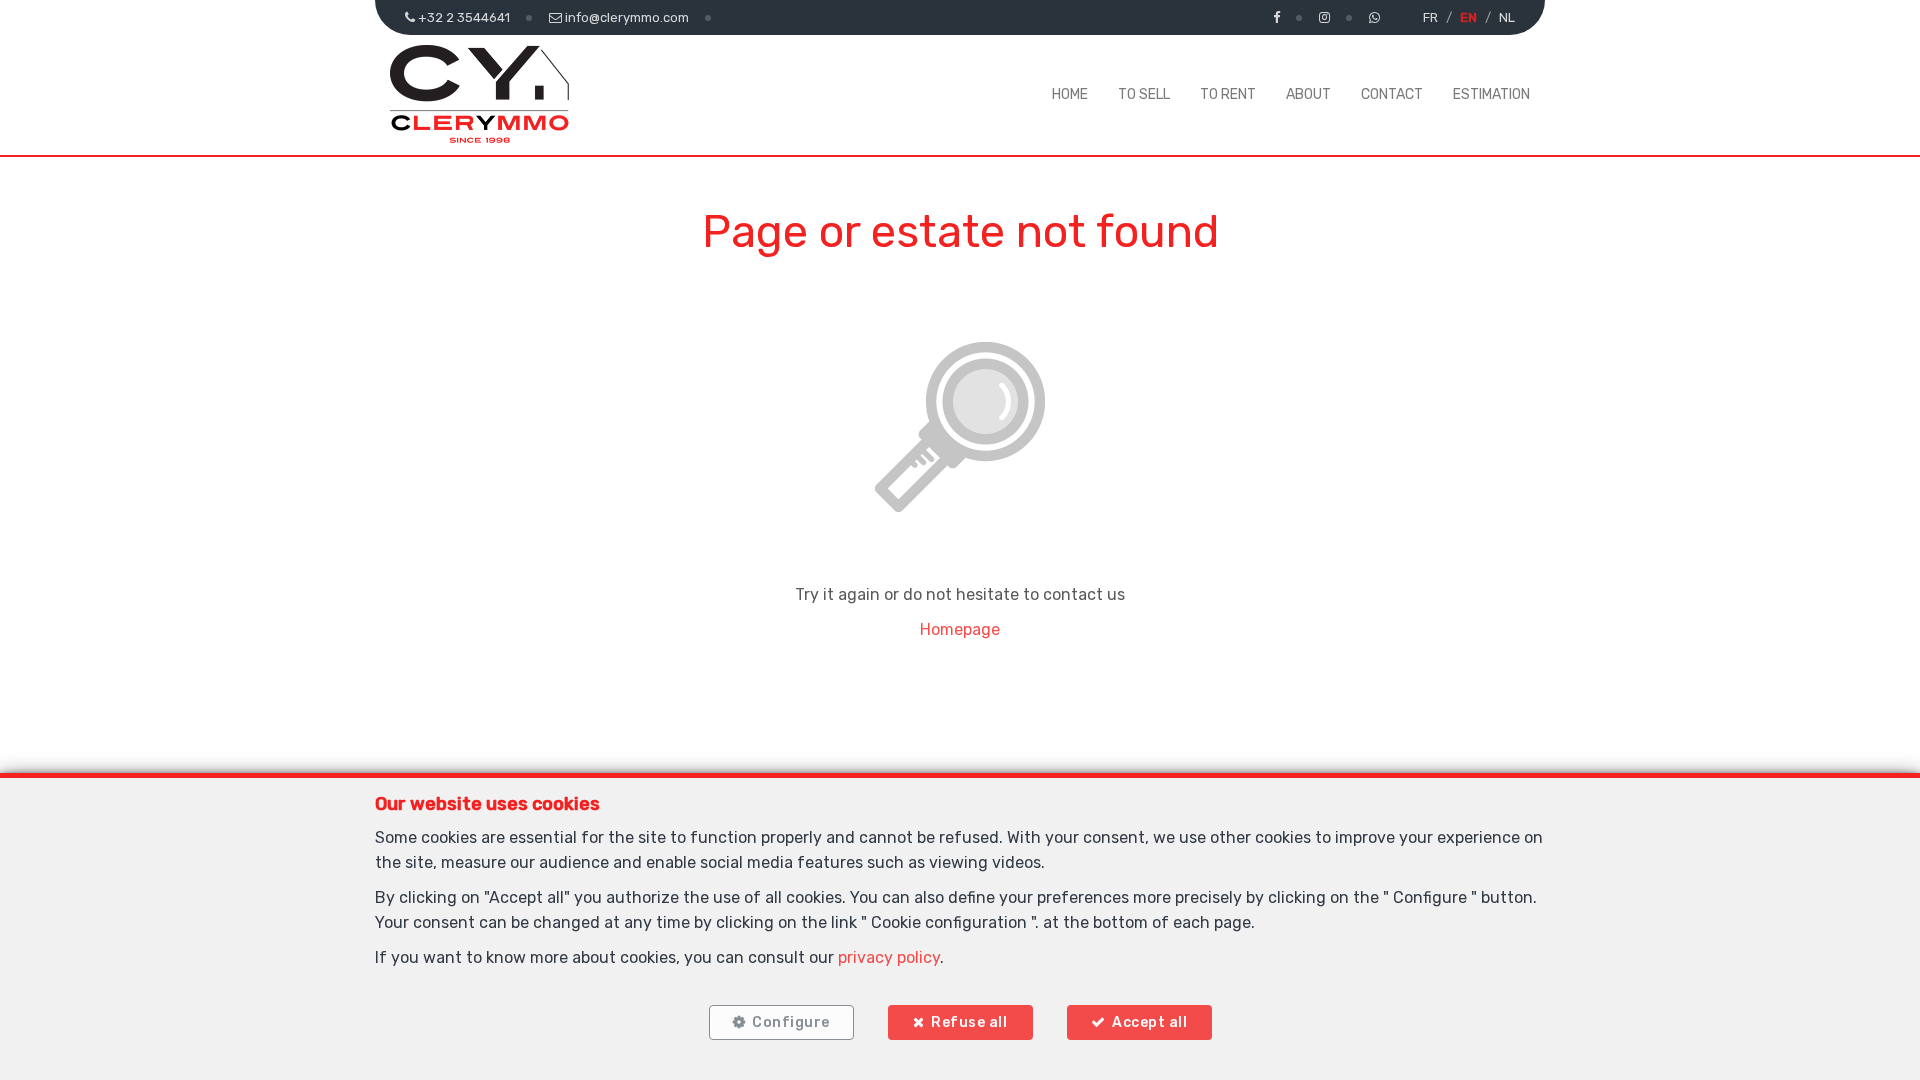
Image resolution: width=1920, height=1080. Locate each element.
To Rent (1228, 94)
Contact (1392, 94)
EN (1468, 17)
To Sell (1144, 94)
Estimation (1491, 94)
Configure (791, 1022)
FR (1430, 17)
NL (1507, 17)
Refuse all (969, 1022)
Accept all (1149, 1022)
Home (1070, 94)
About (1308, 94)
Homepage (960, 629)
